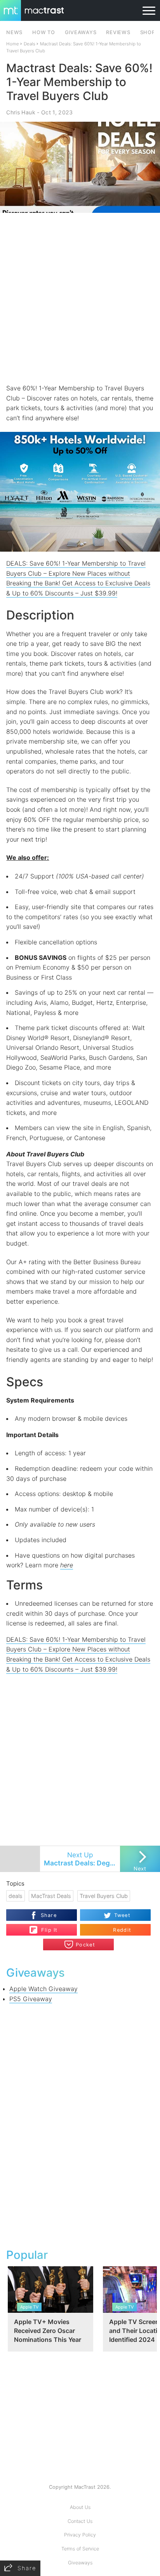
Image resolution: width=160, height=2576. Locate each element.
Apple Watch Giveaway (43, 1989)
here (67, 1565)
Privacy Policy (80, 2535)
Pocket (85, 1945)
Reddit (122, 1930)
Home (13, 44)
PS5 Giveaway (31, 1999)
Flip (45, 1927)
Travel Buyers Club (104, 1896)
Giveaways (80, 2563)
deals (16, 1896)
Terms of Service (80, 2549)
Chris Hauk (21, 112)
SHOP (148, 32)
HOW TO (43, 32)
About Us (80, 2507)
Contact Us (80, 2521)
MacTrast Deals (51, 1896)
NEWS (14, 32)
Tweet (122, 1915)
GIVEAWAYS (81, 32)
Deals (30, 44)
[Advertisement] (80, 298)
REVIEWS (118, 32)
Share (49, 1915)
